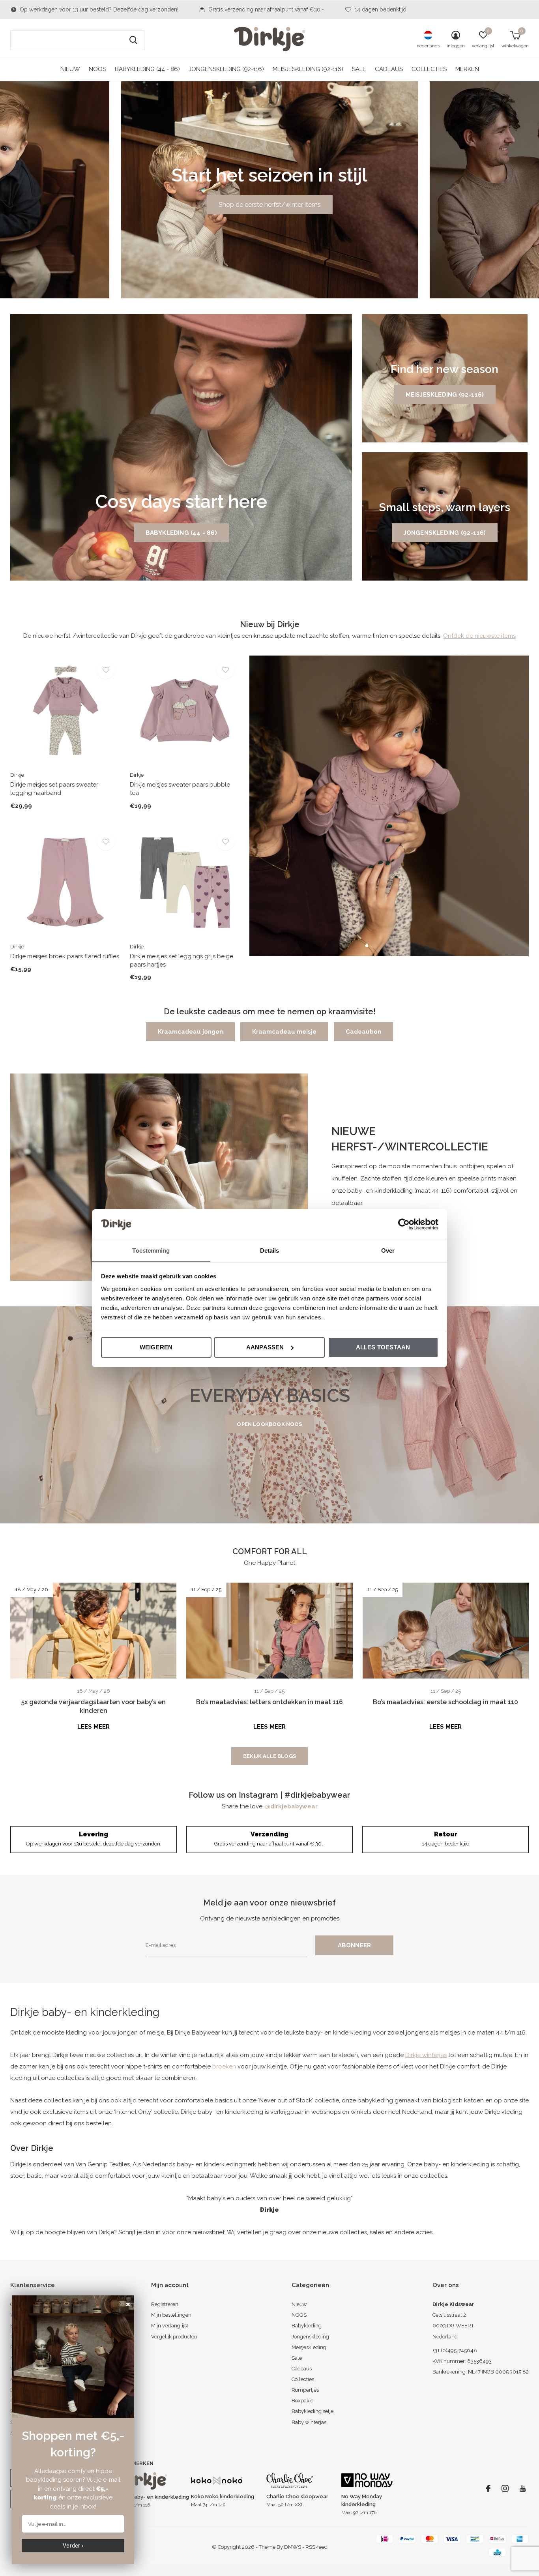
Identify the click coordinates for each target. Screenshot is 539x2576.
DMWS (293, 2547)
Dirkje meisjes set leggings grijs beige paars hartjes (182, 960)
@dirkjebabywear (291, 1806)
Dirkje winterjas (426, 2055)
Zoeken (133, 40)
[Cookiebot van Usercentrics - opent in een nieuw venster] (404, 1224)
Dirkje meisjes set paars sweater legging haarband (54, 789)
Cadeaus (389, 69)
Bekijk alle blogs (269, 1756)
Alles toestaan (383, 1347)
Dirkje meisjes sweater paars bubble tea (180, 789)
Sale (359, 69)
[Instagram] (505, 2488)
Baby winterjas (309, 2422)
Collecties (429, 69)
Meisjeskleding (309, 2347)
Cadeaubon (363, 1032)
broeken (224, 2066)
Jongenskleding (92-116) (226, 69)
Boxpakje (302, 2401)
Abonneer (355, 1945)
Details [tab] (270, 1250)
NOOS (97, 69)
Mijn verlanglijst (170, 2326)
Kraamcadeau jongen (190, 1032)
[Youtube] (523, 2488)
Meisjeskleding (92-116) (308, 69)
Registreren (165, 2304)
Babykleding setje (313, 2411)
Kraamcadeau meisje (284, 1032)
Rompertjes (305, 2390)
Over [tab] (388, 1250)
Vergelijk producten (174, 2337)
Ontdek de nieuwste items (479, 636)
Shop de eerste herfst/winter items (270, 205)
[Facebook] (488, 2488)
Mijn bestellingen (171, 2315)
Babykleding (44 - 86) (147, 69)
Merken (467, 69)
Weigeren (156, 1347)
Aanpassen (265, 1347)
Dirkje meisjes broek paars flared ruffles (65, 956)
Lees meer (94, 1727)
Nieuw (70, 69)
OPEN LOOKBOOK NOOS (269, 1424)
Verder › (73, 2546)
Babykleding (307, 2326)
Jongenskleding (310, 2337)
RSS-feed (316, 2547)
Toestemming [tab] (151, 1250)
